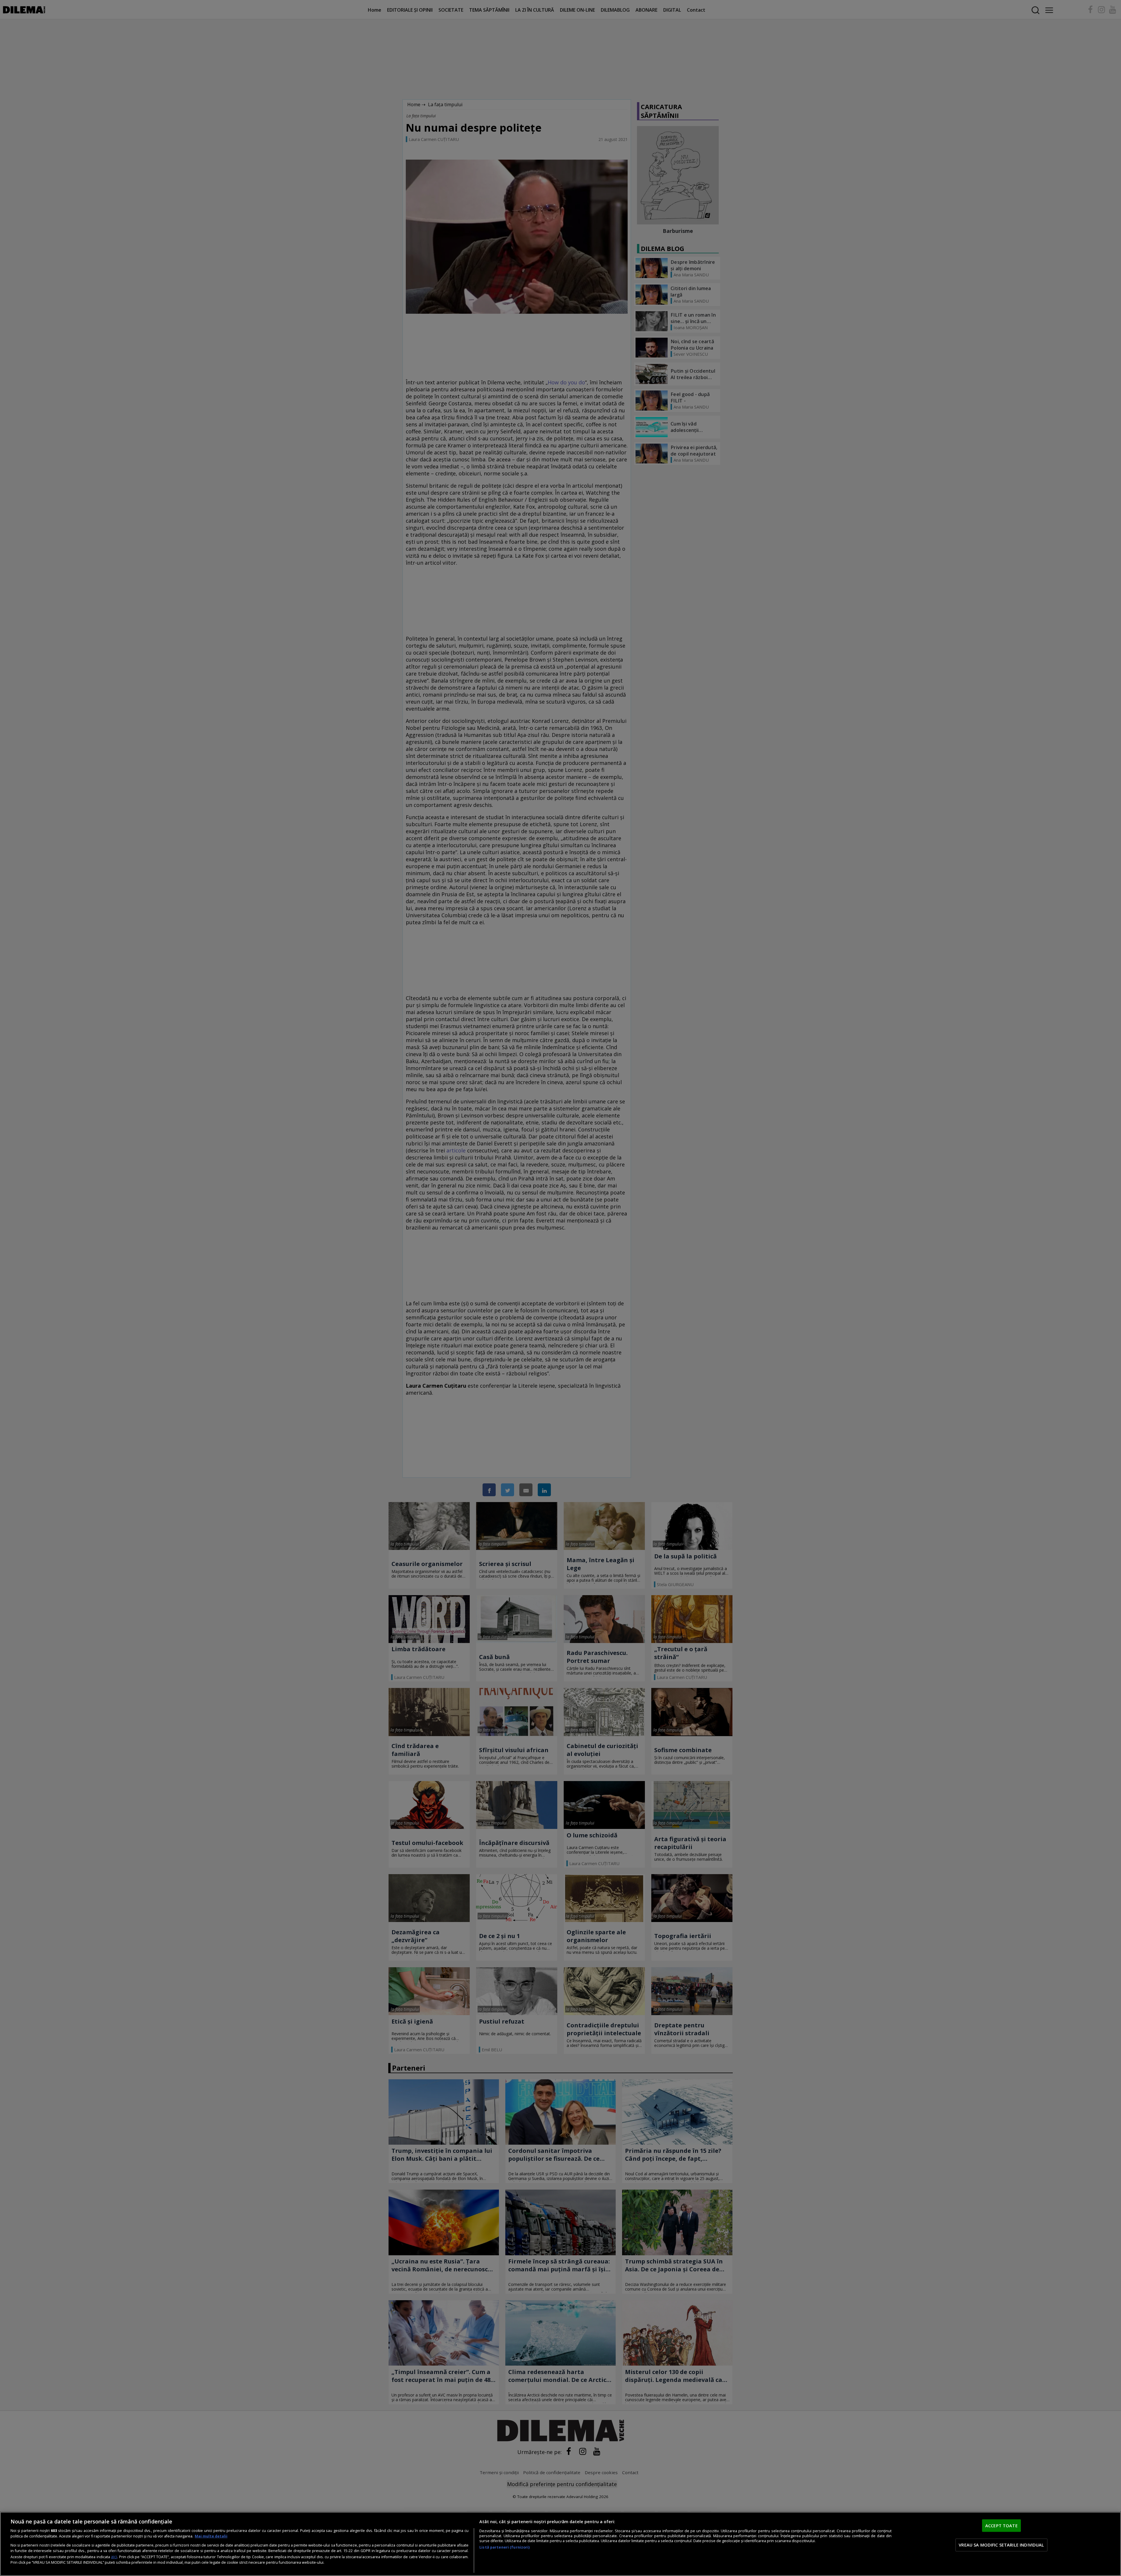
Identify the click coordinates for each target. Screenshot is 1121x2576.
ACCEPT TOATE (1001, 2526)
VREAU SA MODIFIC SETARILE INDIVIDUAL (1001, 2545)
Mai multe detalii (211, 2536)
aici (114, 2557)
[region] (560, 2544)
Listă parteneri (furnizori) (504, 2547)
